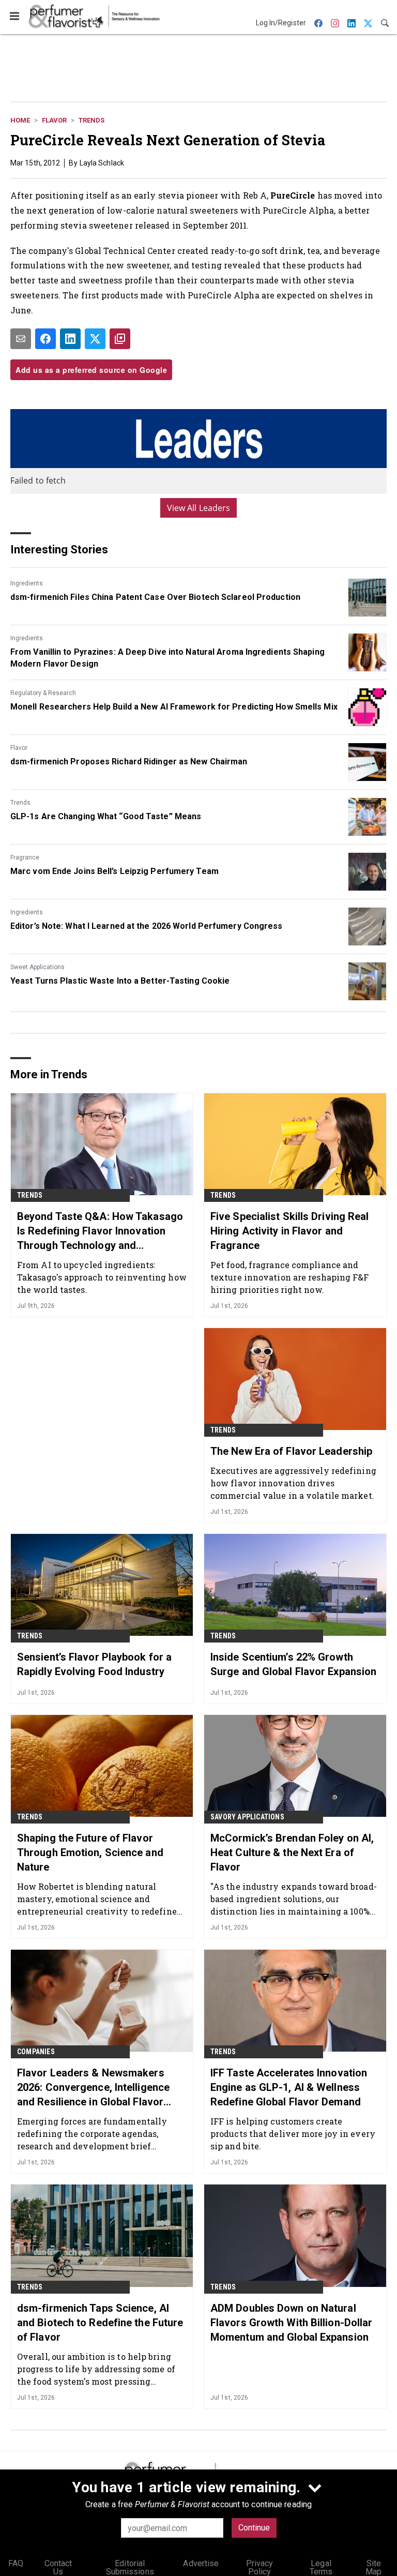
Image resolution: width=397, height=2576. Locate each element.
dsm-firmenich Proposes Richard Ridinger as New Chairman (129, 762)
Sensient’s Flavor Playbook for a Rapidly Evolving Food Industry (94, 1664)
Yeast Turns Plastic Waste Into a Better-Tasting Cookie (120, 981)
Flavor (54, 120)
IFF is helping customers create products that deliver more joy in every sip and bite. (293, 2134)
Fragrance (25, 857)
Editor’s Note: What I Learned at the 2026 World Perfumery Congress (147, 926)
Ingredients (27, 583)
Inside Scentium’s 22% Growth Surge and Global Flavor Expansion (293, 1664)
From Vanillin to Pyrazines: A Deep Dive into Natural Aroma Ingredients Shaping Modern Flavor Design (167, 658)
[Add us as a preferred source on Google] (120, 339)
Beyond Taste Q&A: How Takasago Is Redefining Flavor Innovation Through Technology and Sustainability (100, 1231)
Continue (254, 2528)
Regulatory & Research (43, 693)
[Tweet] (95, 339)
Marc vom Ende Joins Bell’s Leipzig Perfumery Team (114, 871)
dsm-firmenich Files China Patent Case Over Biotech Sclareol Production (155, 597)
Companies (36, 2052)
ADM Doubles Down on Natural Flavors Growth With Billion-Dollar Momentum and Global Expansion (291, 2323)
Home (20, 120)
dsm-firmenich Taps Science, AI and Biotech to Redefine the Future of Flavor (100, 2323)
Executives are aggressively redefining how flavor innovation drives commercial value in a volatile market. (293, 1483)
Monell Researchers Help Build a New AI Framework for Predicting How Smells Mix (174, 707)
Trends (91, 120)
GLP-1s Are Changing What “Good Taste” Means (106, 816)
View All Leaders (199, 508)
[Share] (45, 339)
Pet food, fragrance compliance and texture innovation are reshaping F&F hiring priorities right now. (290, 1277)
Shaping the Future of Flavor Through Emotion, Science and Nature (90, 1852)
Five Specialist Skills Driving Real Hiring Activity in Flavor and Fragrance (290, 1231)
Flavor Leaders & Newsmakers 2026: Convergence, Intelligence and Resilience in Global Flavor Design (93, 2088)
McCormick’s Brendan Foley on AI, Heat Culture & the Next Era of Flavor (292, 1852)
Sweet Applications (37, 967)
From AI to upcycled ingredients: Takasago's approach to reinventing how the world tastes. (102, 1277)
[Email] (21, 339)
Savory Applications (247, 1817)
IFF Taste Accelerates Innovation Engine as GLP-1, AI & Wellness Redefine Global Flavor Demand (289, 2087)
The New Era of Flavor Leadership (291, 1451)
